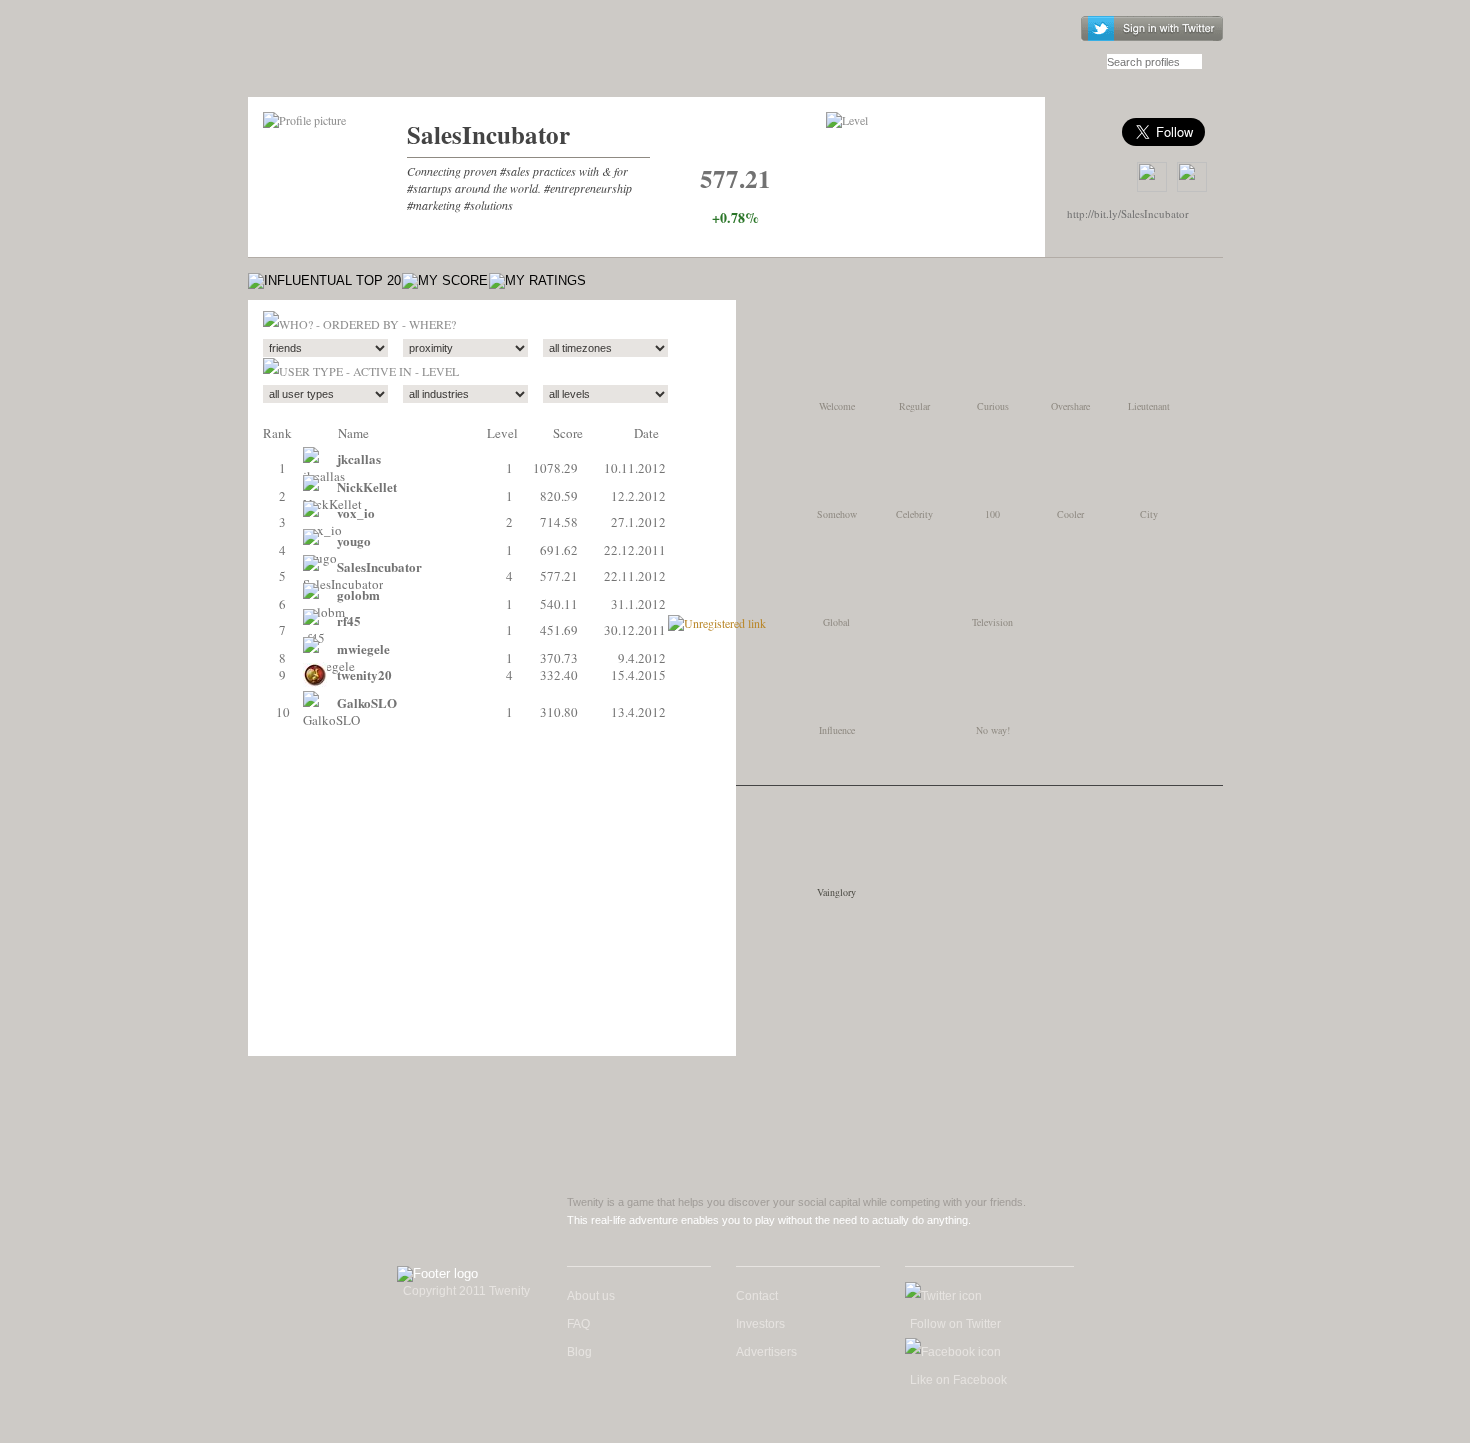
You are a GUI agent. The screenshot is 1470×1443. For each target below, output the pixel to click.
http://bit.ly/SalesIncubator (1128, 213)
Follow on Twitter (955, 1324)
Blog (579, 1352)
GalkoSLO (367, 702)
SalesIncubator (488, 134)
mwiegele (363, 648)
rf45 (349, 620)
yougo (354, 540)
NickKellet (367, 486)
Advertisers (766, 1352)
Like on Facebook (958, 1380)
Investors (760, 1324)
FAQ (578, 1324)
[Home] (361, 58)
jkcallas (359, 458)
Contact (757, 1296)
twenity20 (364, 674)
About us (591, 1296)
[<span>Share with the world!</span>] (1192, 177)
